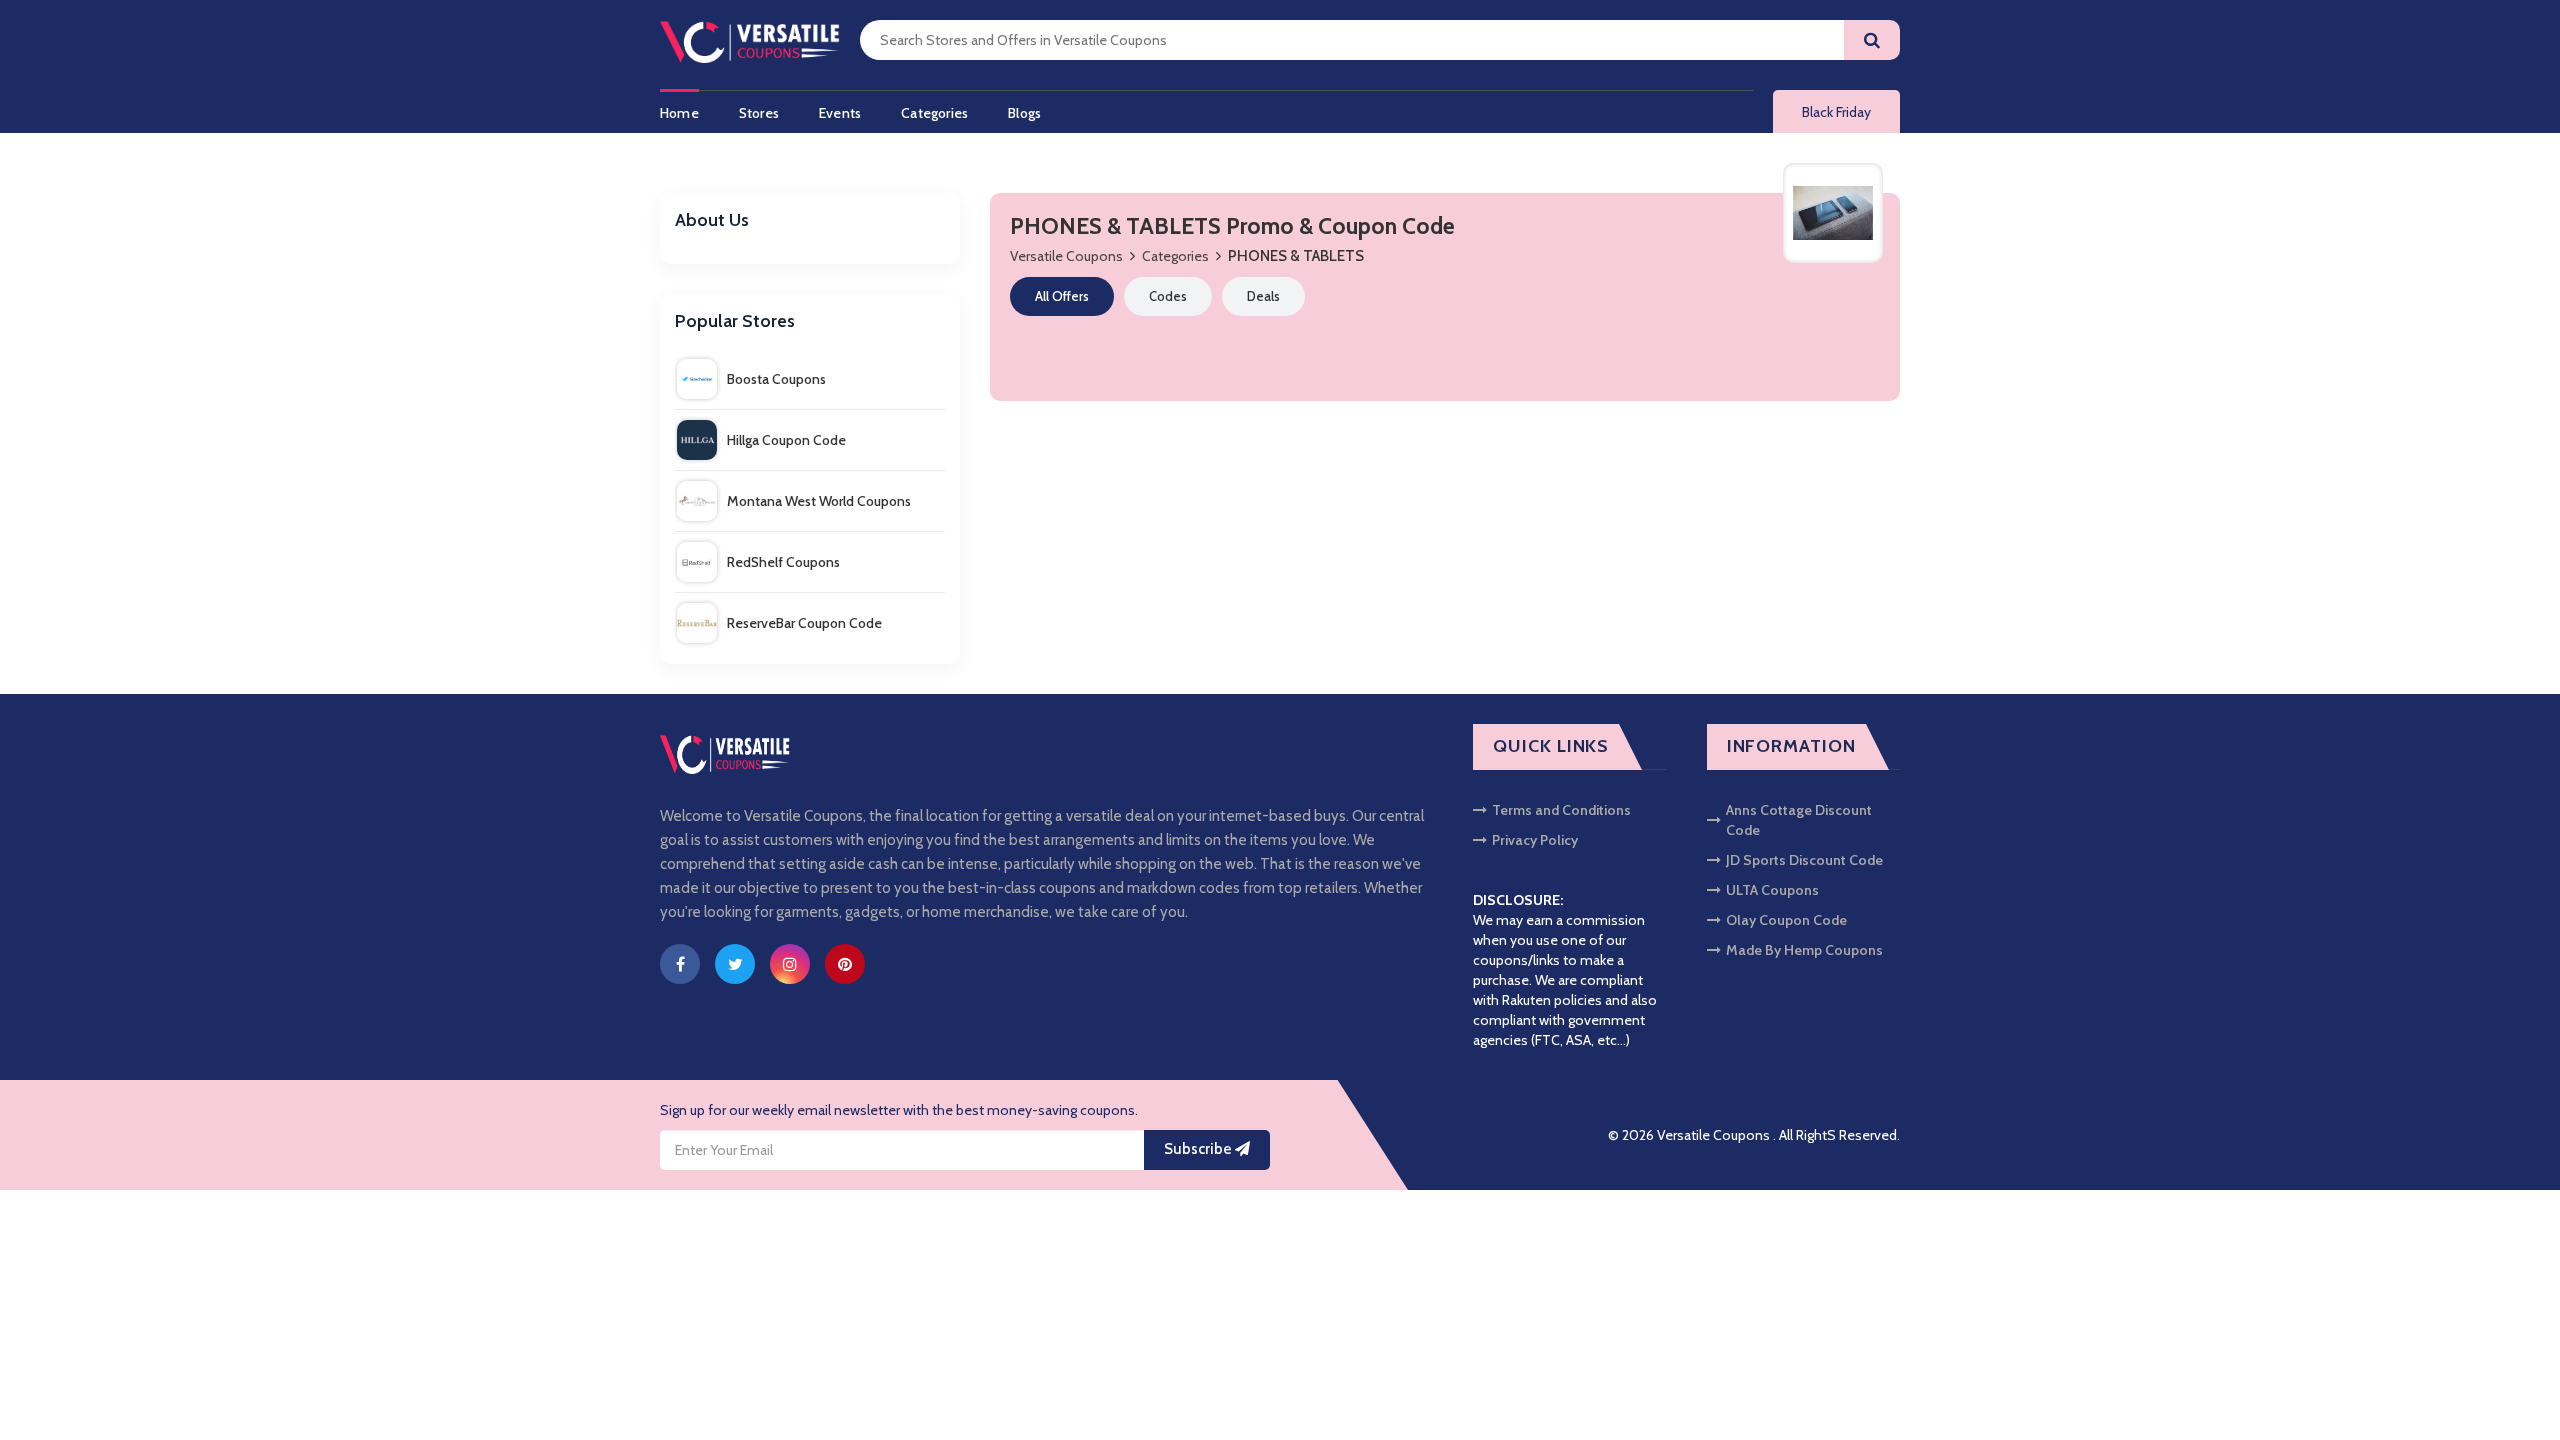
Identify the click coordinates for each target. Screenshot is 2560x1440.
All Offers (1062, 296)
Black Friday (1836, 112)
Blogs (1024, 113)
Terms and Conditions (1561, 810)
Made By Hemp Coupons (1804, 950)
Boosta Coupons (776, 379)
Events (840, 113)
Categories (934, 113)
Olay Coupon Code (1786, 920)
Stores (759, 113)
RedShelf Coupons (783, 562)
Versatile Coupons (1066, 256)
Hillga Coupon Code (786, 440)
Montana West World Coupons (819, 501)
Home (679, 113)
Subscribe (1199, 1149)
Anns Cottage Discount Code (1799, 820)
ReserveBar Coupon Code (804, 623)
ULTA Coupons (1772, 890)
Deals (1263, 296)
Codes (1168, 296)
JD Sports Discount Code (1804, 860)
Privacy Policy (1535, 840)
